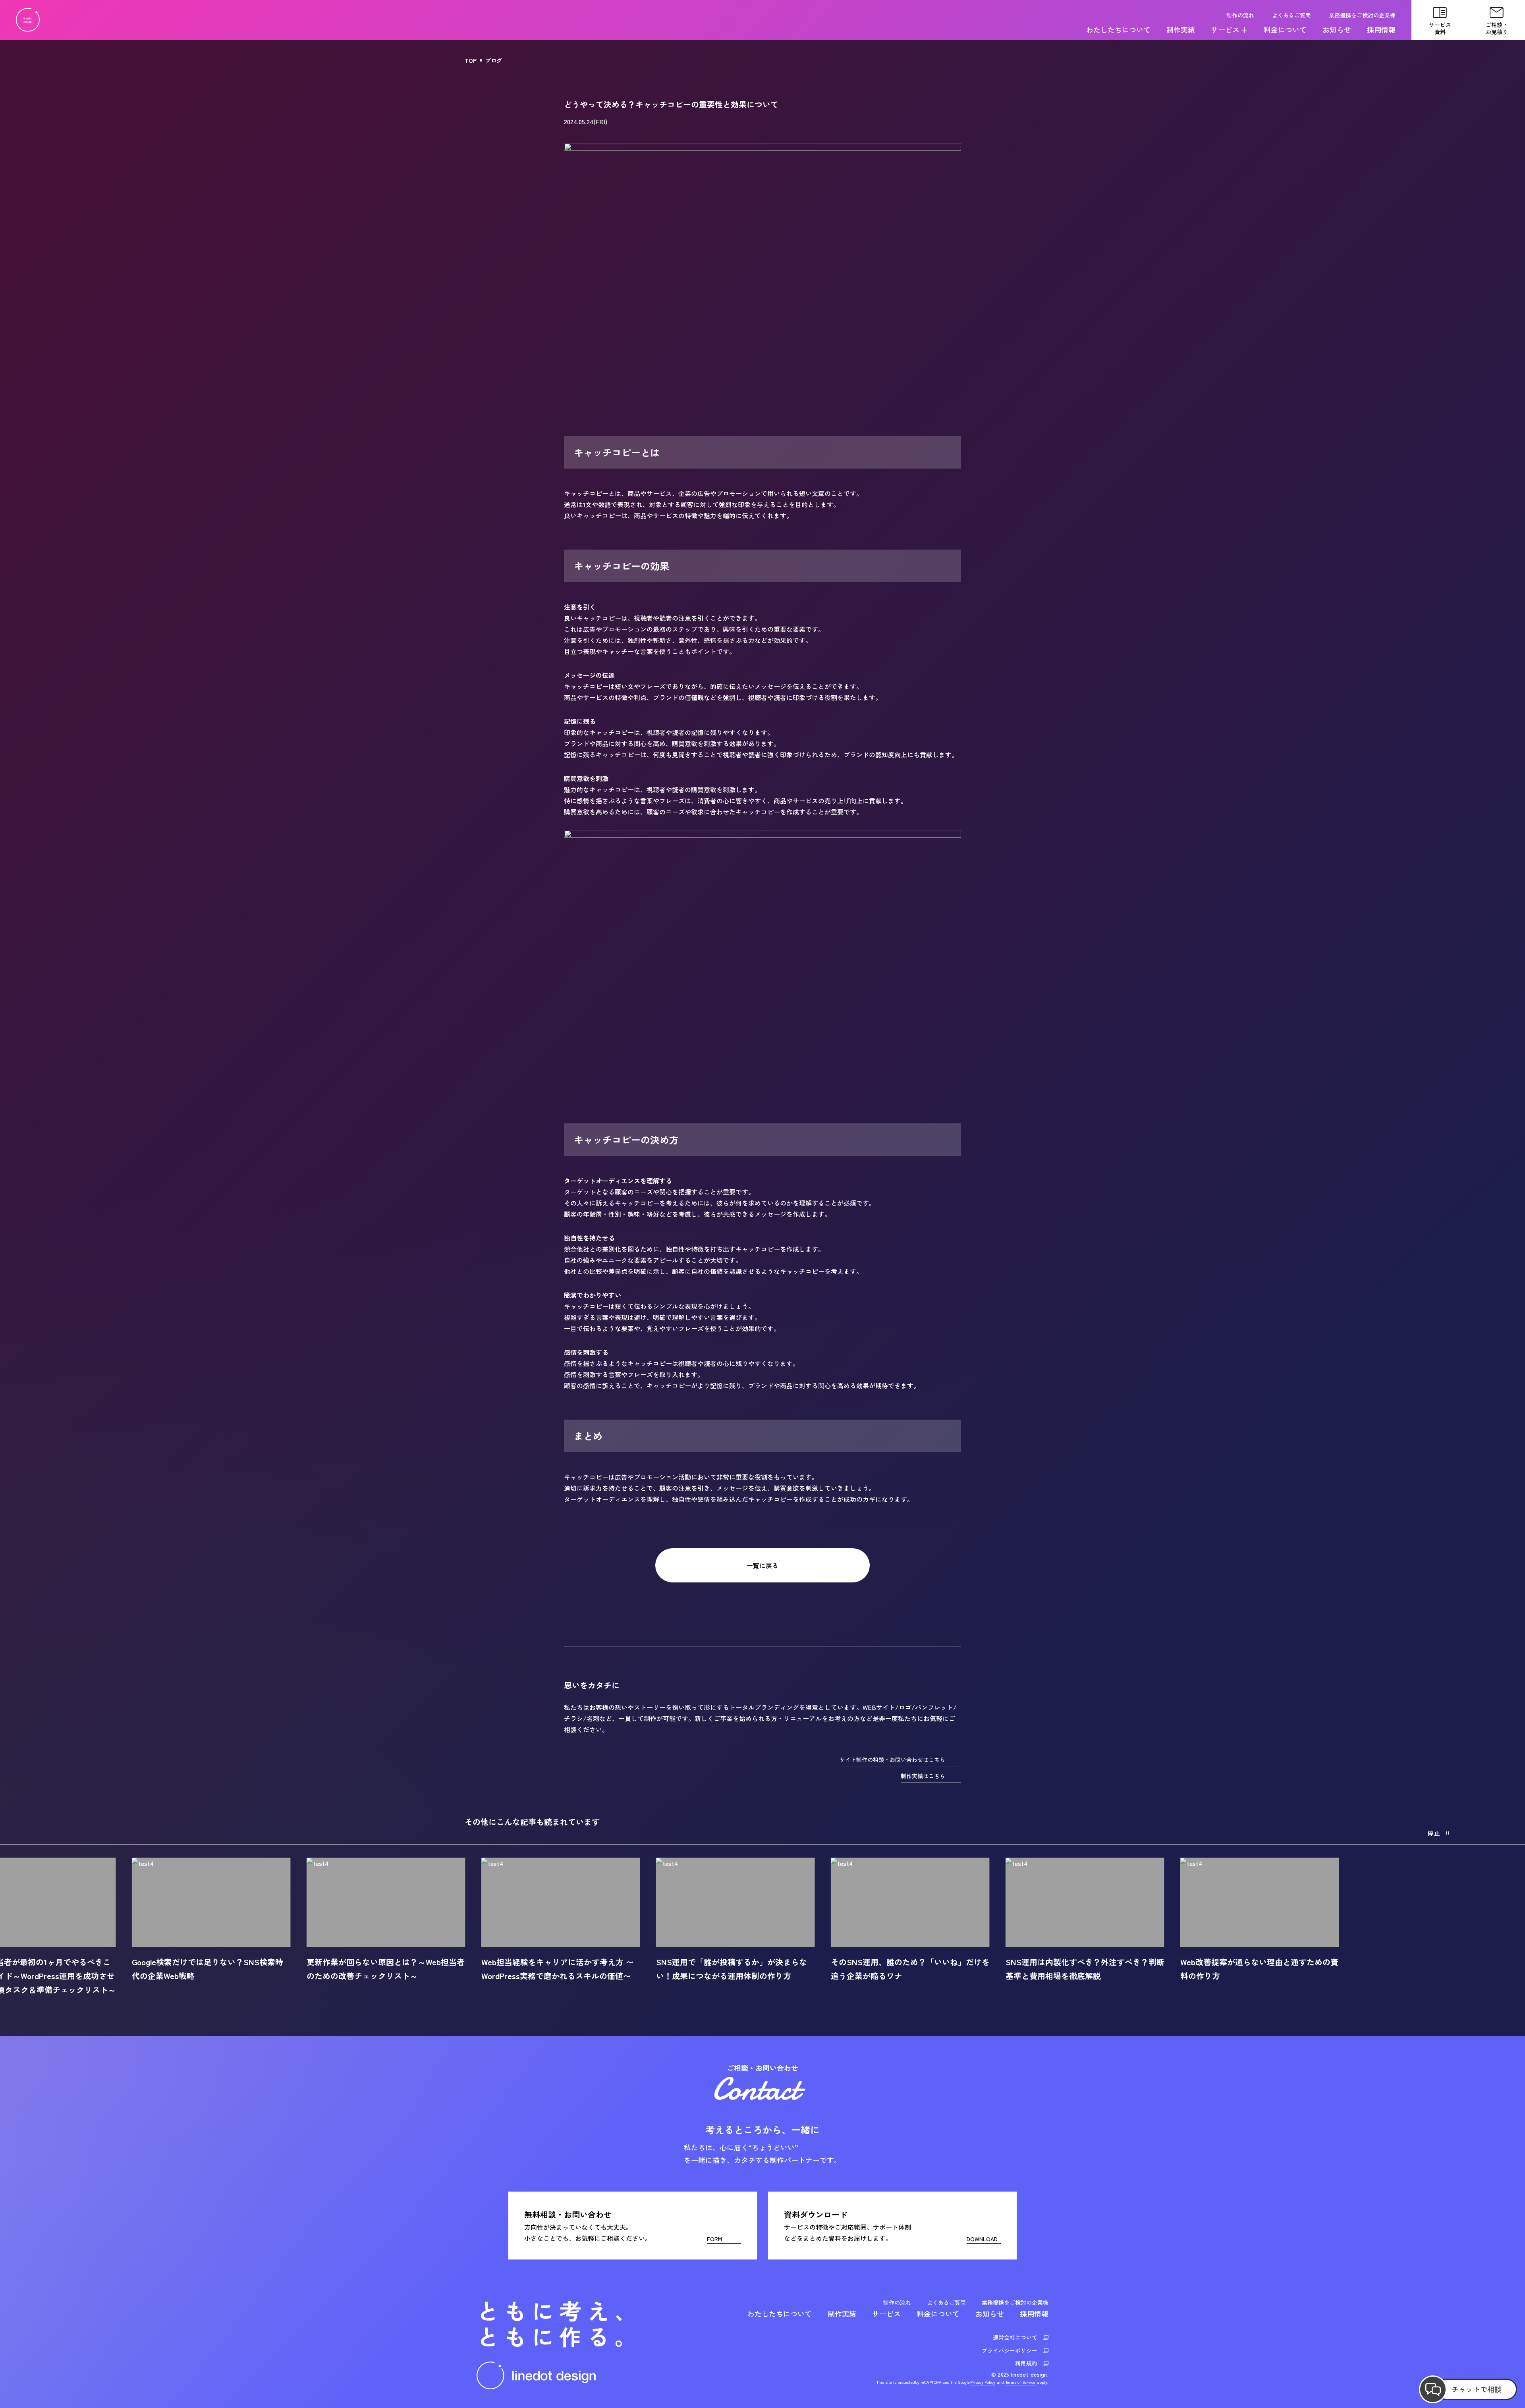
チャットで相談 (1477, 2389)
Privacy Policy (983, 2382)
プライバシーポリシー (1010, 2350)
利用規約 (1026, 2363)
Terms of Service (1020, 2382)
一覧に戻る (762, 1565)
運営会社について (1015, 2337)
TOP (471, 60)
